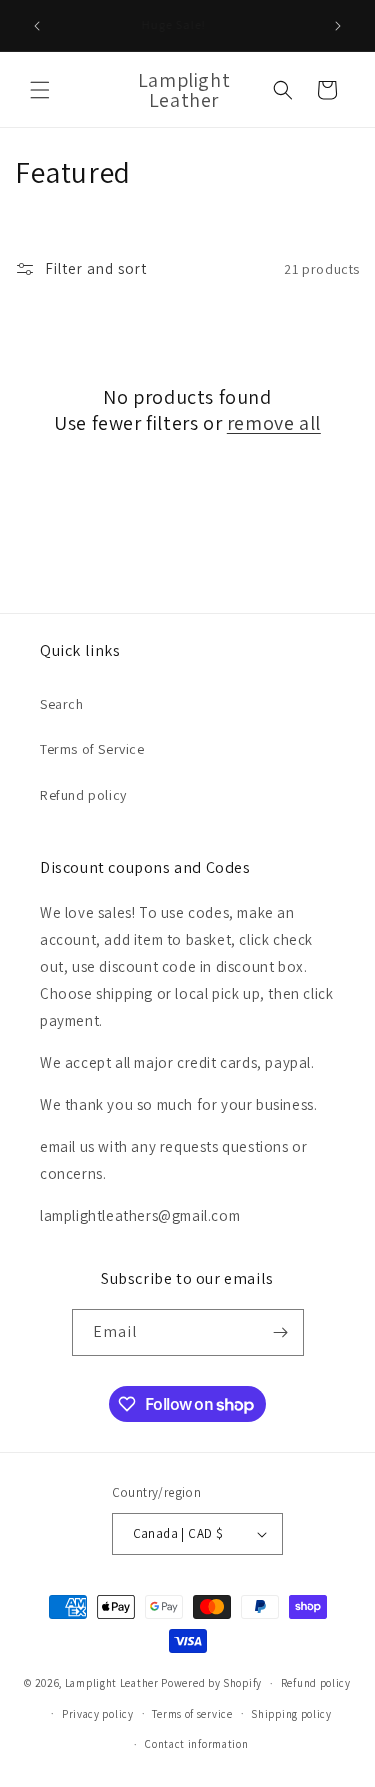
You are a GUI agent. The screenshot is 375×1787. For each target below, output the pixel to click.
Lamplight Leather (112, 1683)
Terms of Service (92, 749)
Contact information (196, 1744)
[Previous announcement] (37, 26)
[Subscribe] (281, 1332)
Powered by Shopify (211, 1683)
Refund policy (83, 795)
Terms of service (192, 1714)
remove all (274, 423)
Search (62, 704)
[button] (40, 90)
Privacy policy (98, 1714)
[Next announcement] (338, 26)
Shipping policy (291, 1714)
